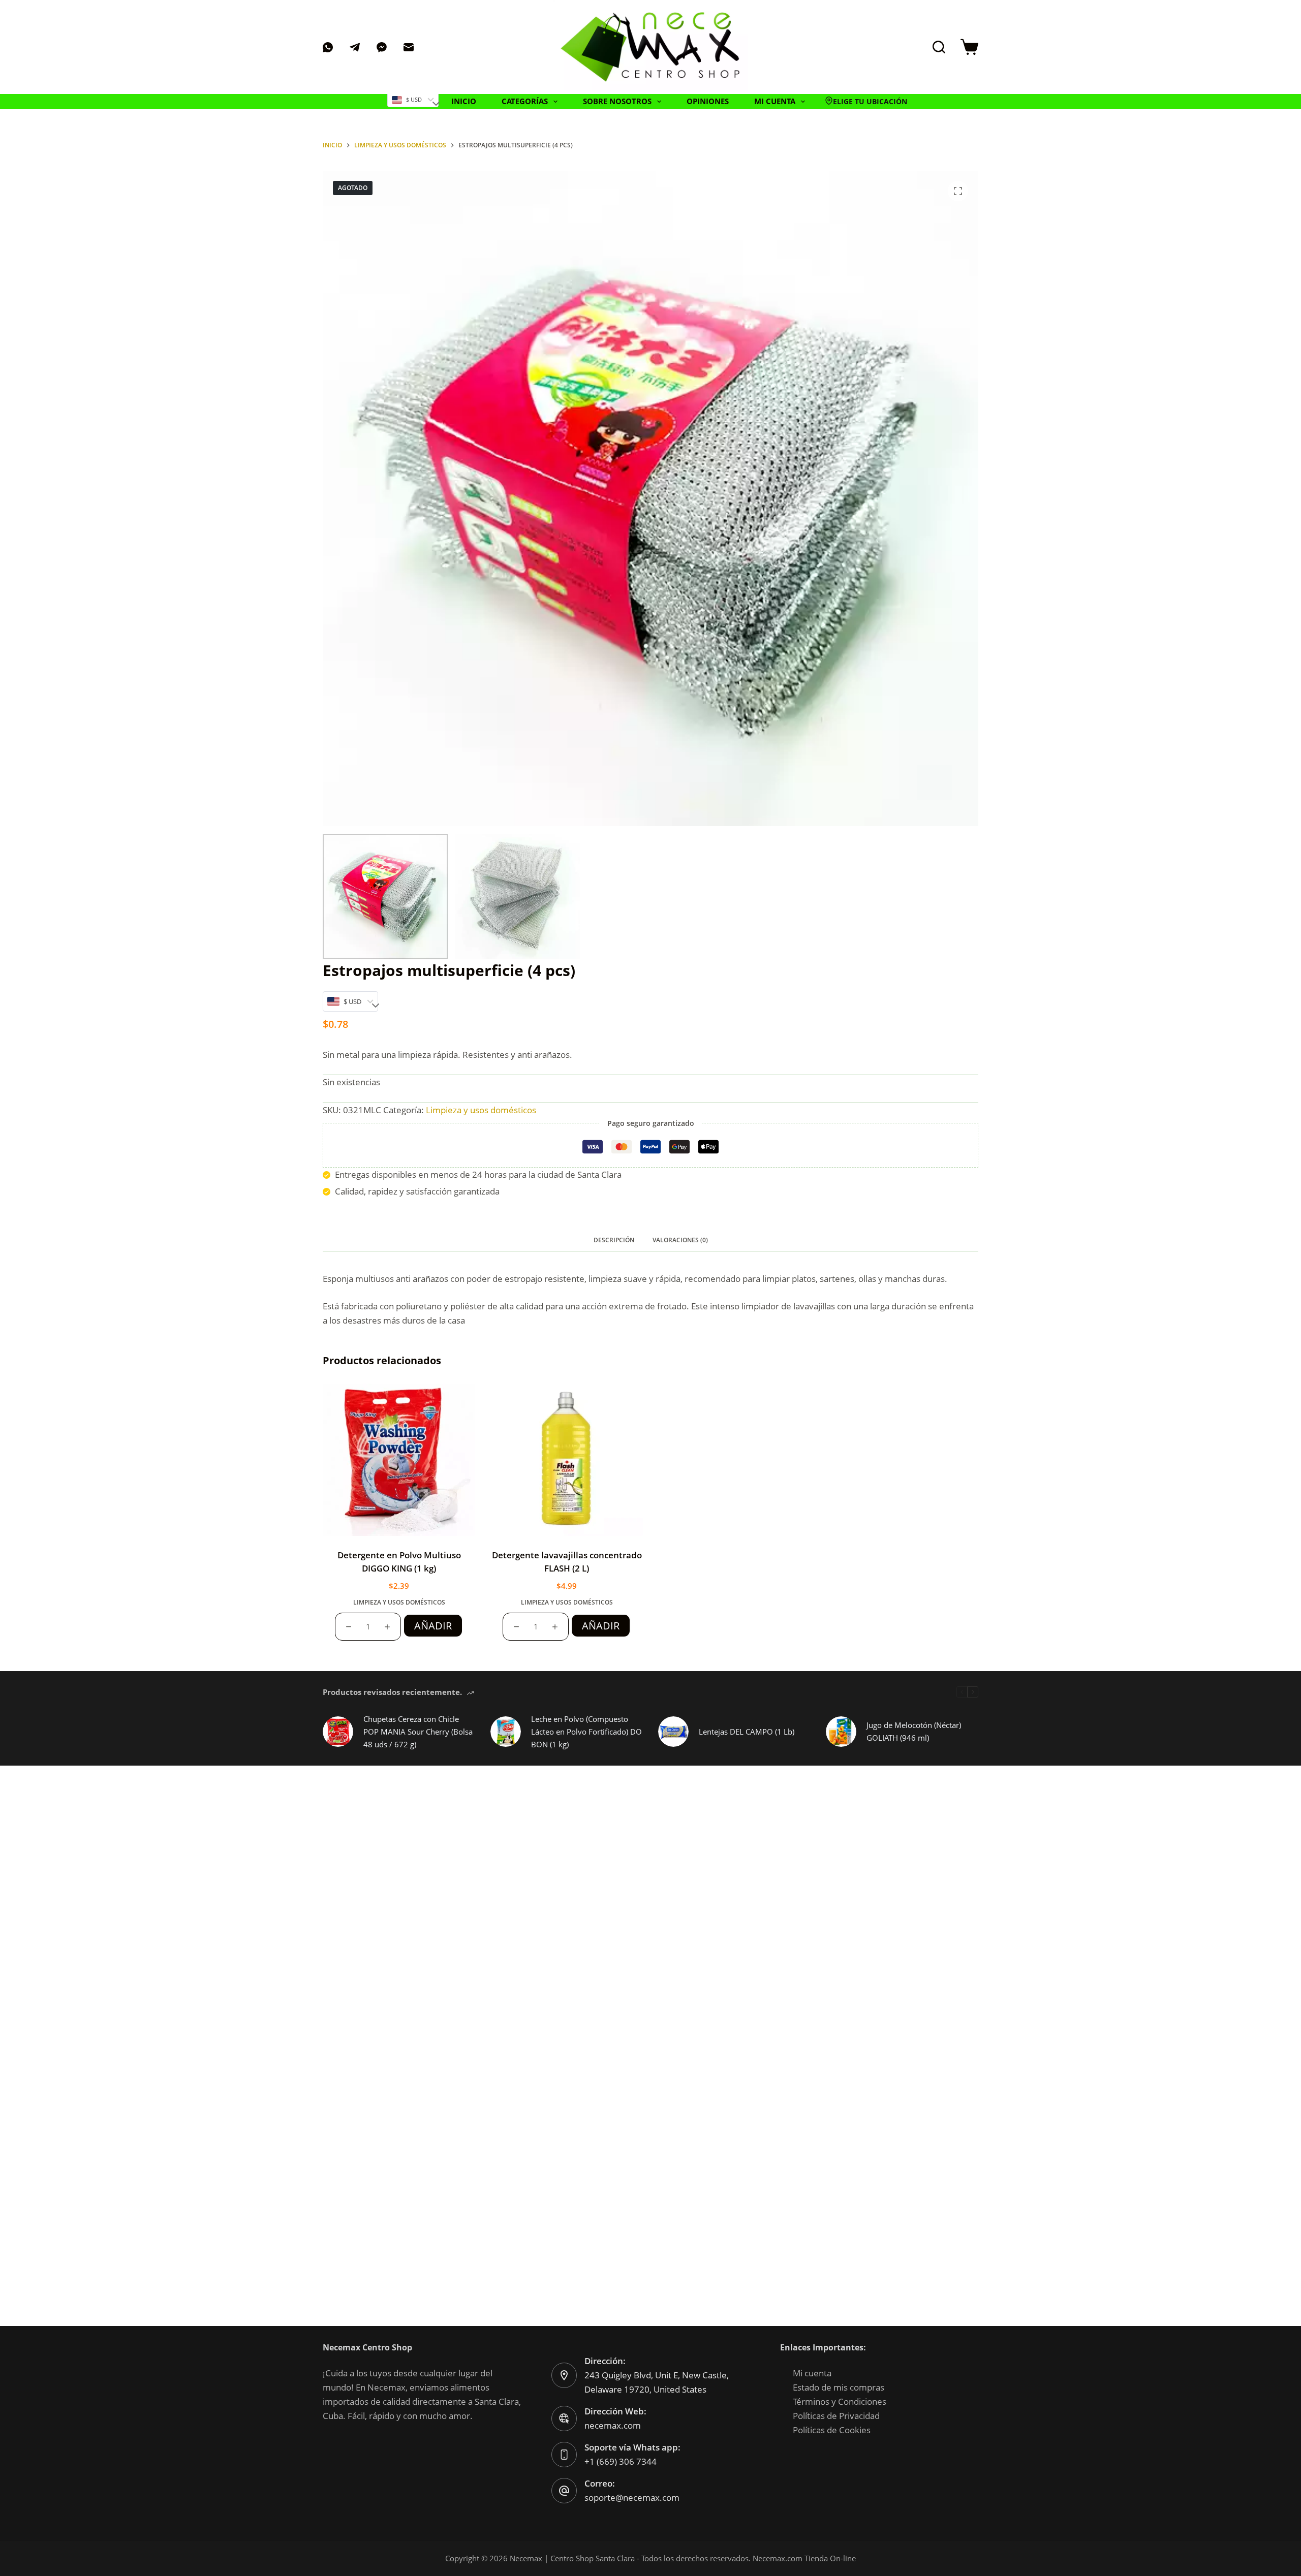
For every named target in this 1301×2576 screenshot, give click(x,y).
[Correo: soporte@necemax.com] (564, 2491)
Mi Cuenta (775, 101)
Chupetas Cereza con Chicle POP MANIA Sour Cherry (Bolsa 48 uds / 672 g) (418, 1732)
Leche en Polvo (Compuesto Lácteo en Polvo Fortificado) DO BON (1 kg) (586, 1732)
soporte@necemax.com (632, 2498)
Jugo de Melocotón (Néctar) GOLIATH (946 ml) (914, 1731)
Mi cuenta (812, 2373)
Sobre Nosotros (617, 101)
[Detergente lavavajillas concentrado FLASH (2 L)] (567, 1460)
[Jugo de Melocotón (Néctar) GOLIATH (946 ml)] (841, 1732)
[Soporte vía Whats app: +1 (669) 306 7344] (564, 2455)
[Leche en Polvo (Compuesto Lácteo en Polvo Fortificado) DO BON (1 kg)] (506, 1732)
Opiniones (708, 101)
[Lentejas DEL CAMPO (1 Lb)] (673, 1732)
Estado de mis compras (839, 2387)
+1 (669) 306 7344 (621, 2461)
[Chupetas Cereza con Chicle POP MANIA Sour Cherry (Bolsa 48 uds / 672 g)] (338, 1732)
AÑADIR (433, 1626)
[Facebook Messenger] (382, 47)
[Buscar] (939, 47)
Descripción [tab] (614, 1240)
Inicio (464, 101)
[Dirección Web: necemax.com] (564, 2418)
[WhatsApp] (328, 47)
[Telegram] (355, 47)
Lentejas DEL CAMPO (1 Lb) (747, 1732)
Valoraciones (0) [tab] (680, 1240)
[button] (866, 102)
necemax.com (613, 2425)
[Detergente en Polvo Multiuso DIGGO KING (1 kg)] (399, 1460)
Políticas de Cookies (832, 2430)
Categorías (525, 101)
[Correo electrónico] (409, 47)
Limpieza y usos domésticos (481, 1110)
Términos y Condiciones (840, 2401)
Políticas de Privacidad (836, 2416)
